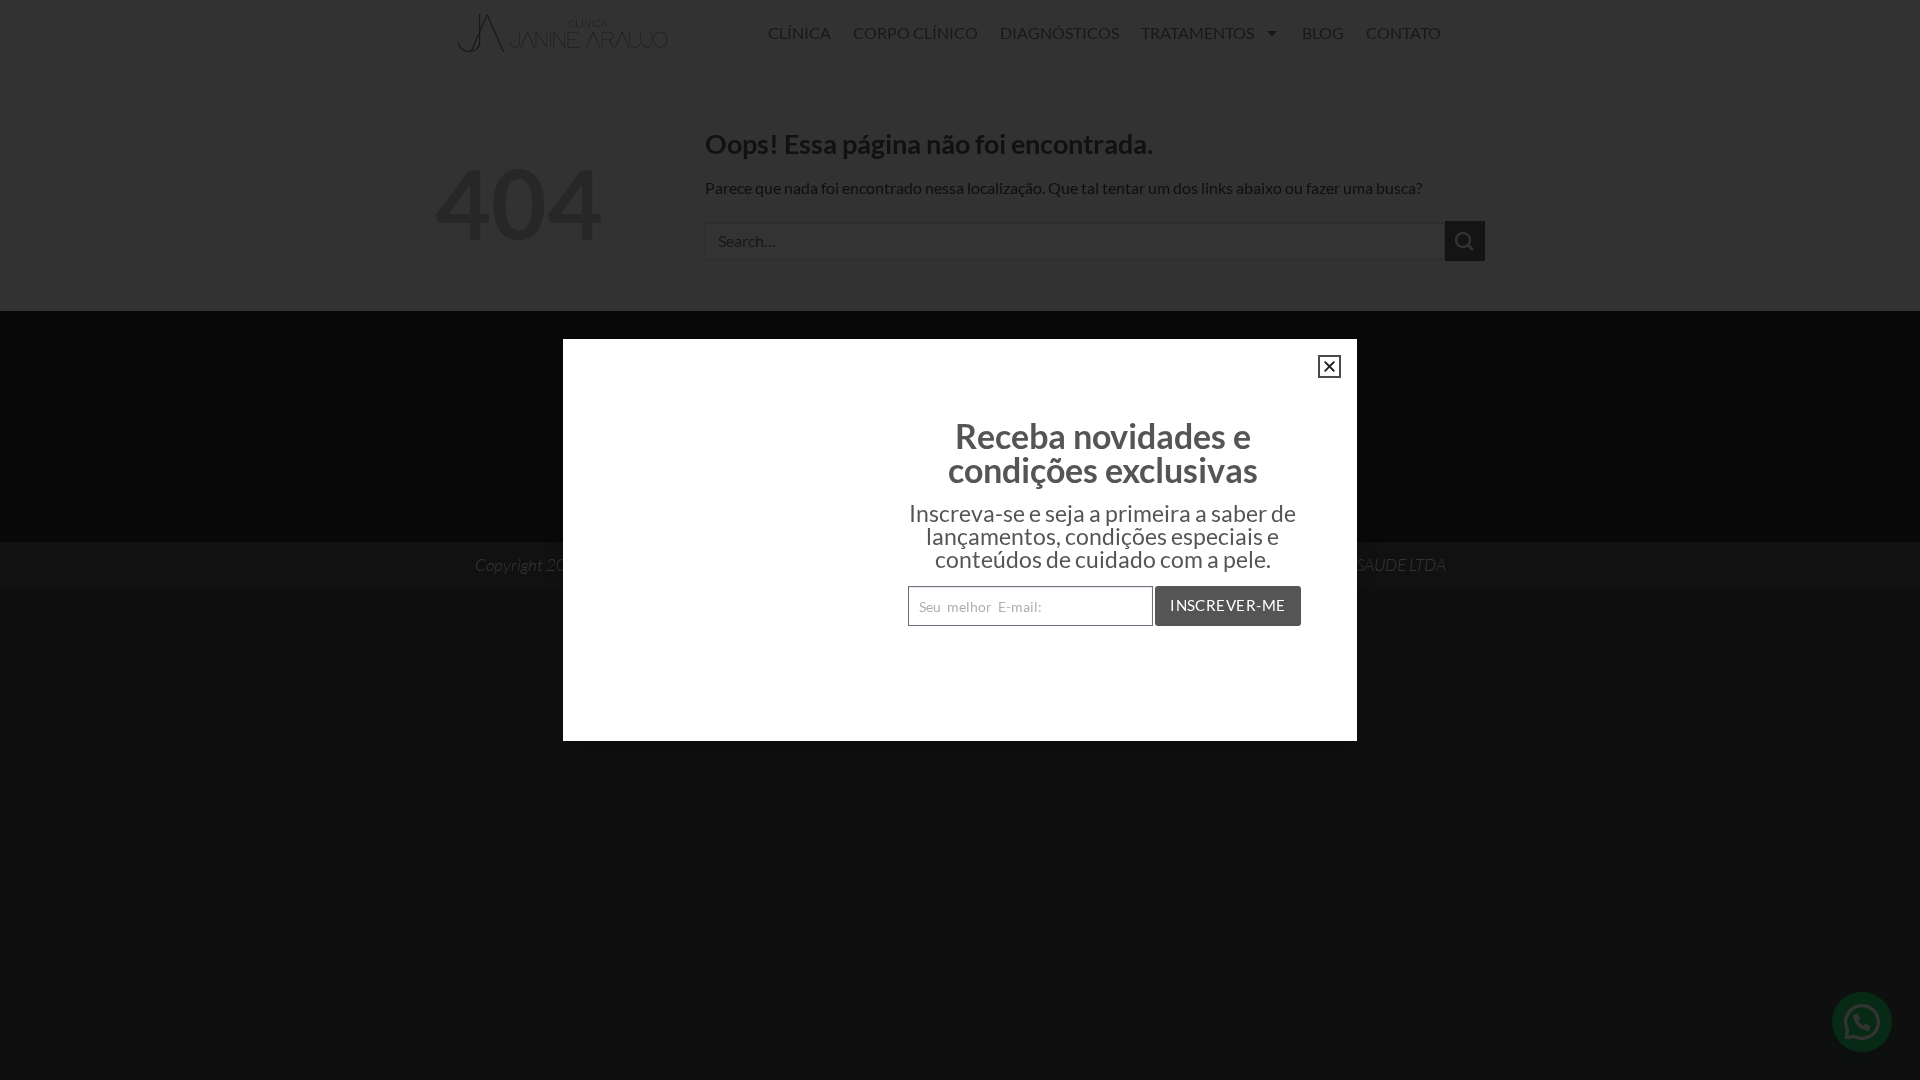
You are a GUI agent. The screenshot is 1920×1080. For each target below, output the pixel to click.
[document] (960, 540)
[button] (1329, 366)
